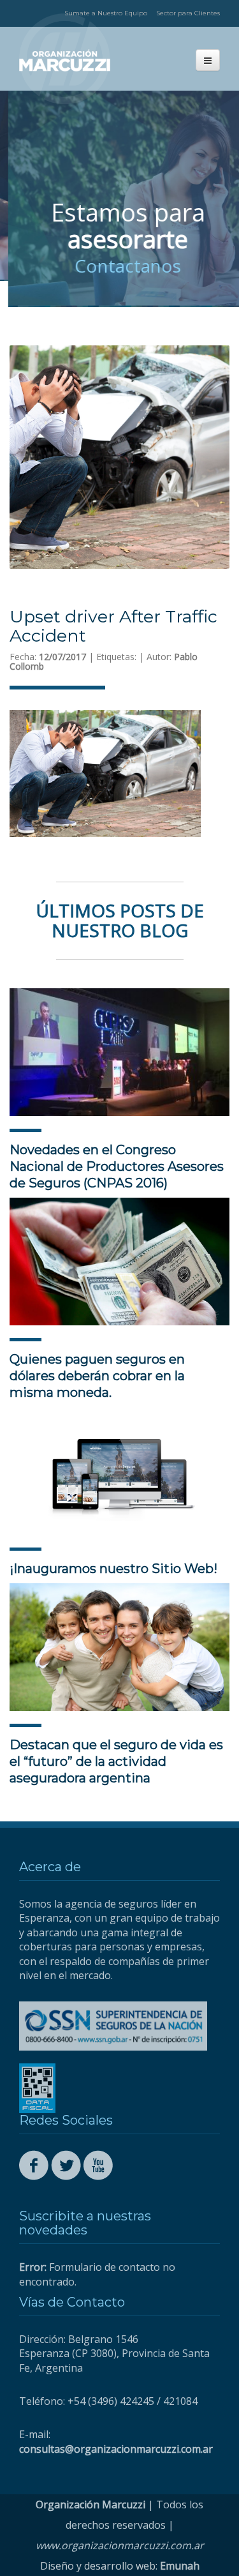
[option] (119, 199)
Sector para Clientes (188, 13)
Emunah (180, 2566)
